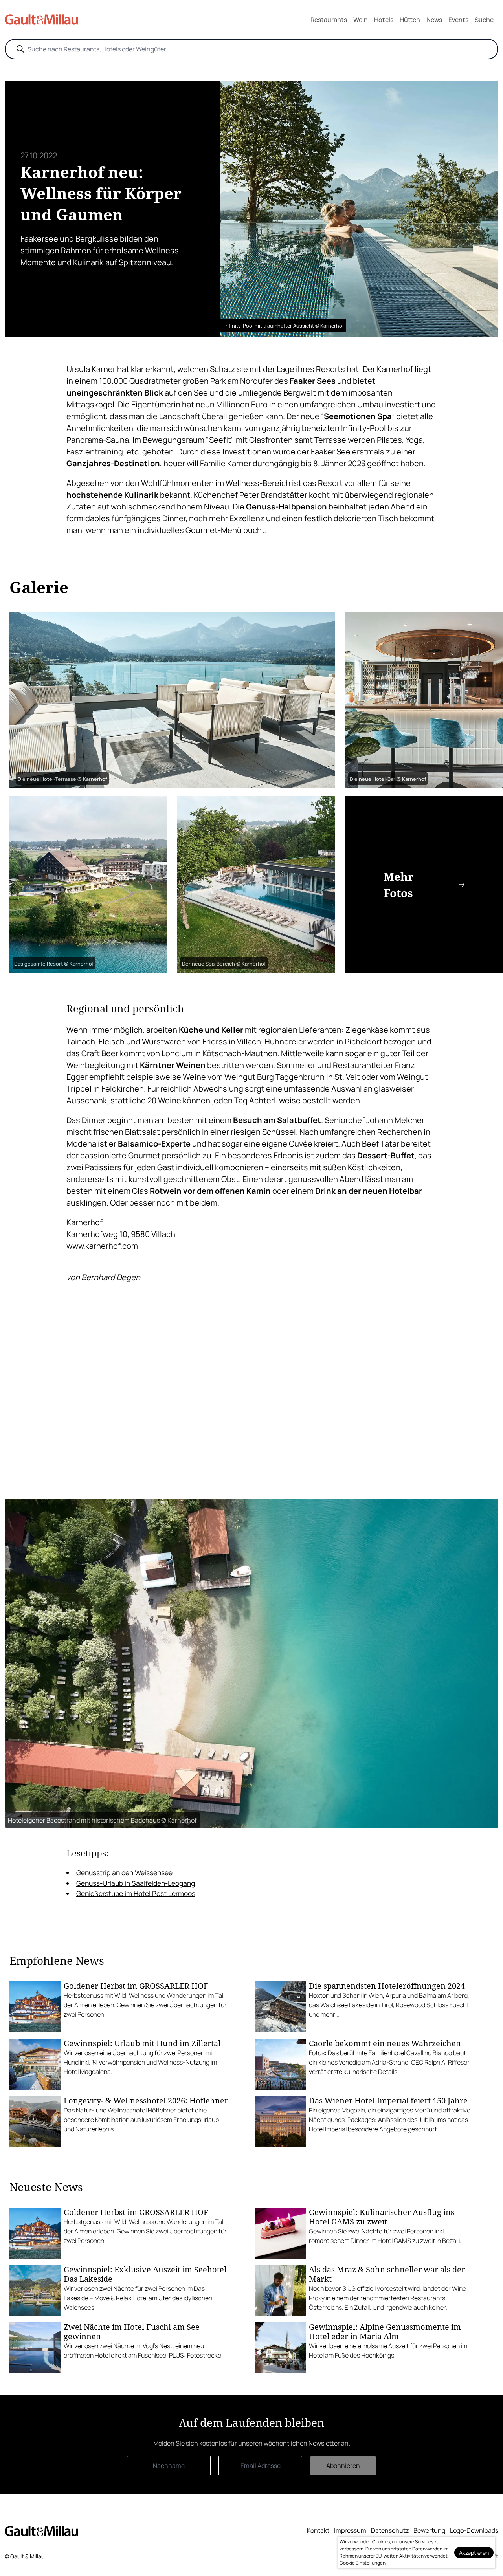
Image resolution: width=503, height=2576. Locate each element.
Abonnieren (343, 2466)
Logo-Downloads (474, 2530)
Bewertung (429, 2530)
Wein (361, 20)
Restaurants (329, 20)
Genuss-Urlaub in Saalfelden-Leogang (136, 1883)
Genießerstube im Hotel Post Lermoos (136, 1893)
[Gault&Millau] (41, 2531)
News (434, 20)
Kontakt (318, 2530)
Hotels (384, 20)
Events (458, 20)
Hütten (410, 20)
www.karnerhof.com (102, 1246)
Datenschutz (390, 2530)
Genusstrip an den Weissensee (124, 1872)
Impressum (350, 2530)
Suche (484, 20)
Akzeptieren (474, 2553)
